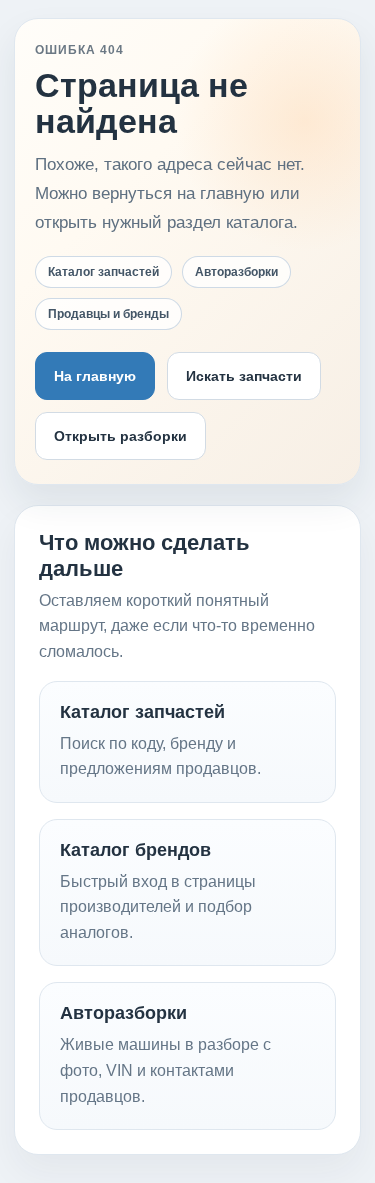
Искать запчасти (244, 376)
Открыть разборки (120, 436)
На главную (95, 376)
